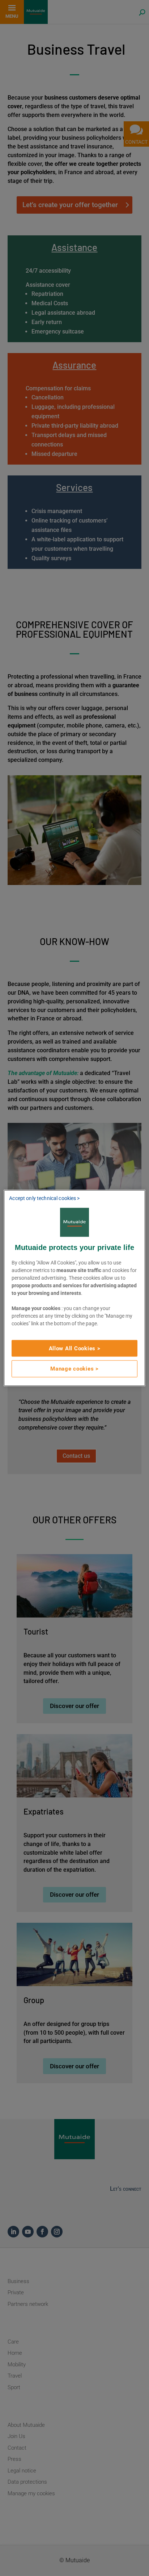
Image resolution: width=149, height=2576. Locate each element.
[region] (74, 1288)
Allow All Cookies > (75, 1348)
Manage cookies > (74, 1369)
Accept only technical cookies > (44, 1198)
